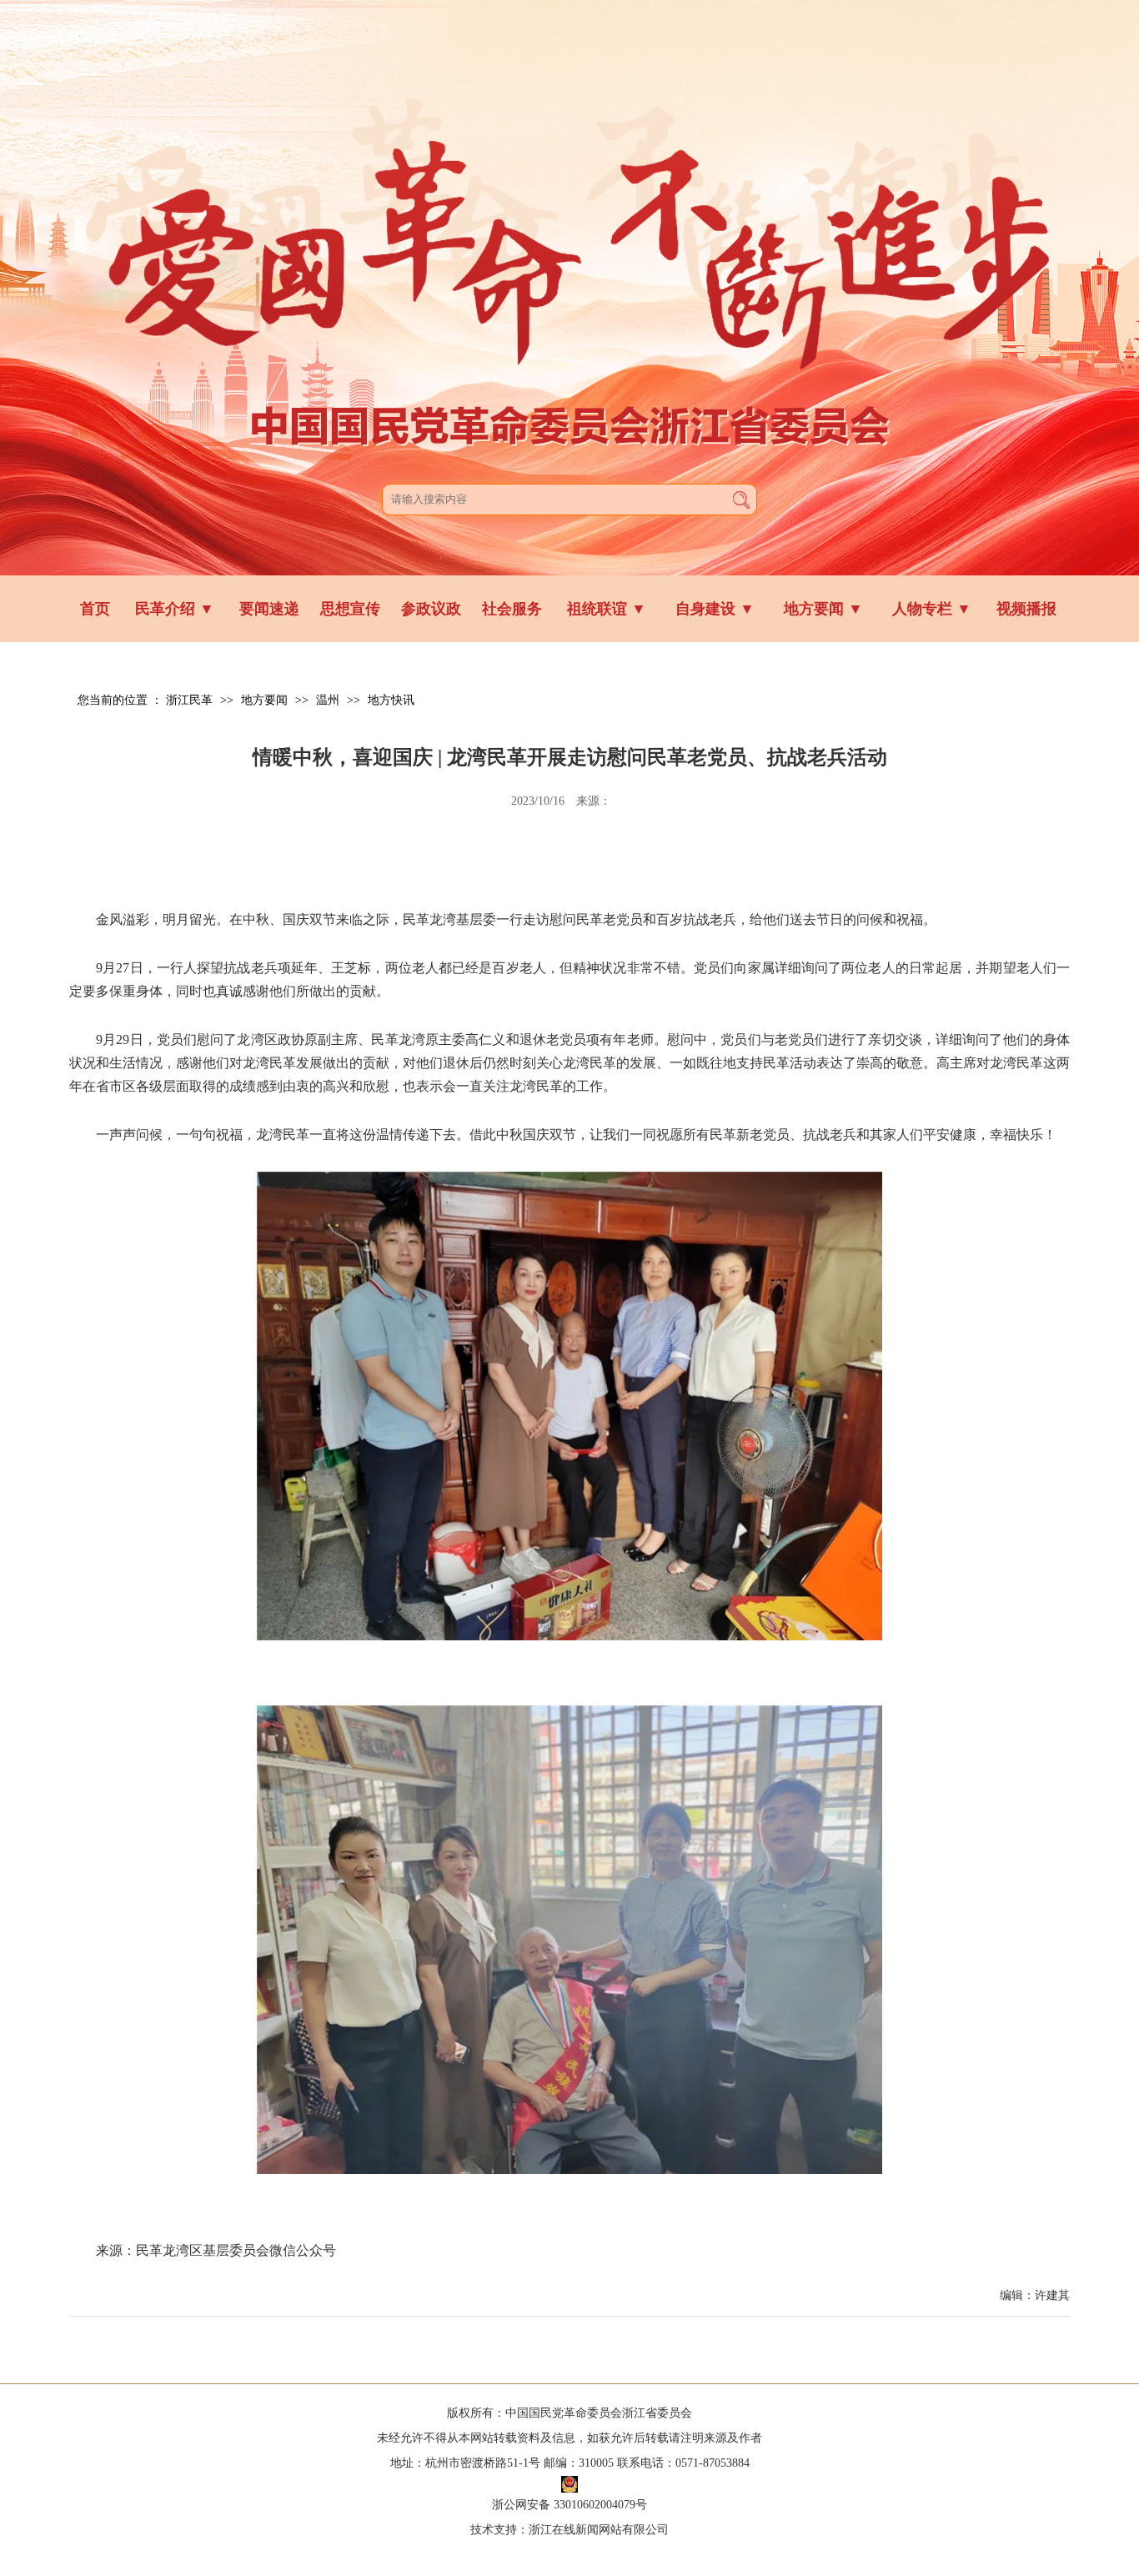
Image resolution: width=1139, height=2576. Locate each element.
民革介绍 (175, 609)
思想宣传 (350, 609)
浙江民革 (189, 700)
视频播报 (1026, 609)
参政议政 (431, 609)
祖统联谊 (607, 609)
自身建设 (715, 609)
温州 (328, 700)
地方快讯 (391, 700)
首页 (95, 609)
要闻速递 (269, 609)
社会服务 (512, 609)
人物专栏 (932, 609)
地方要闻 (823, 609)
